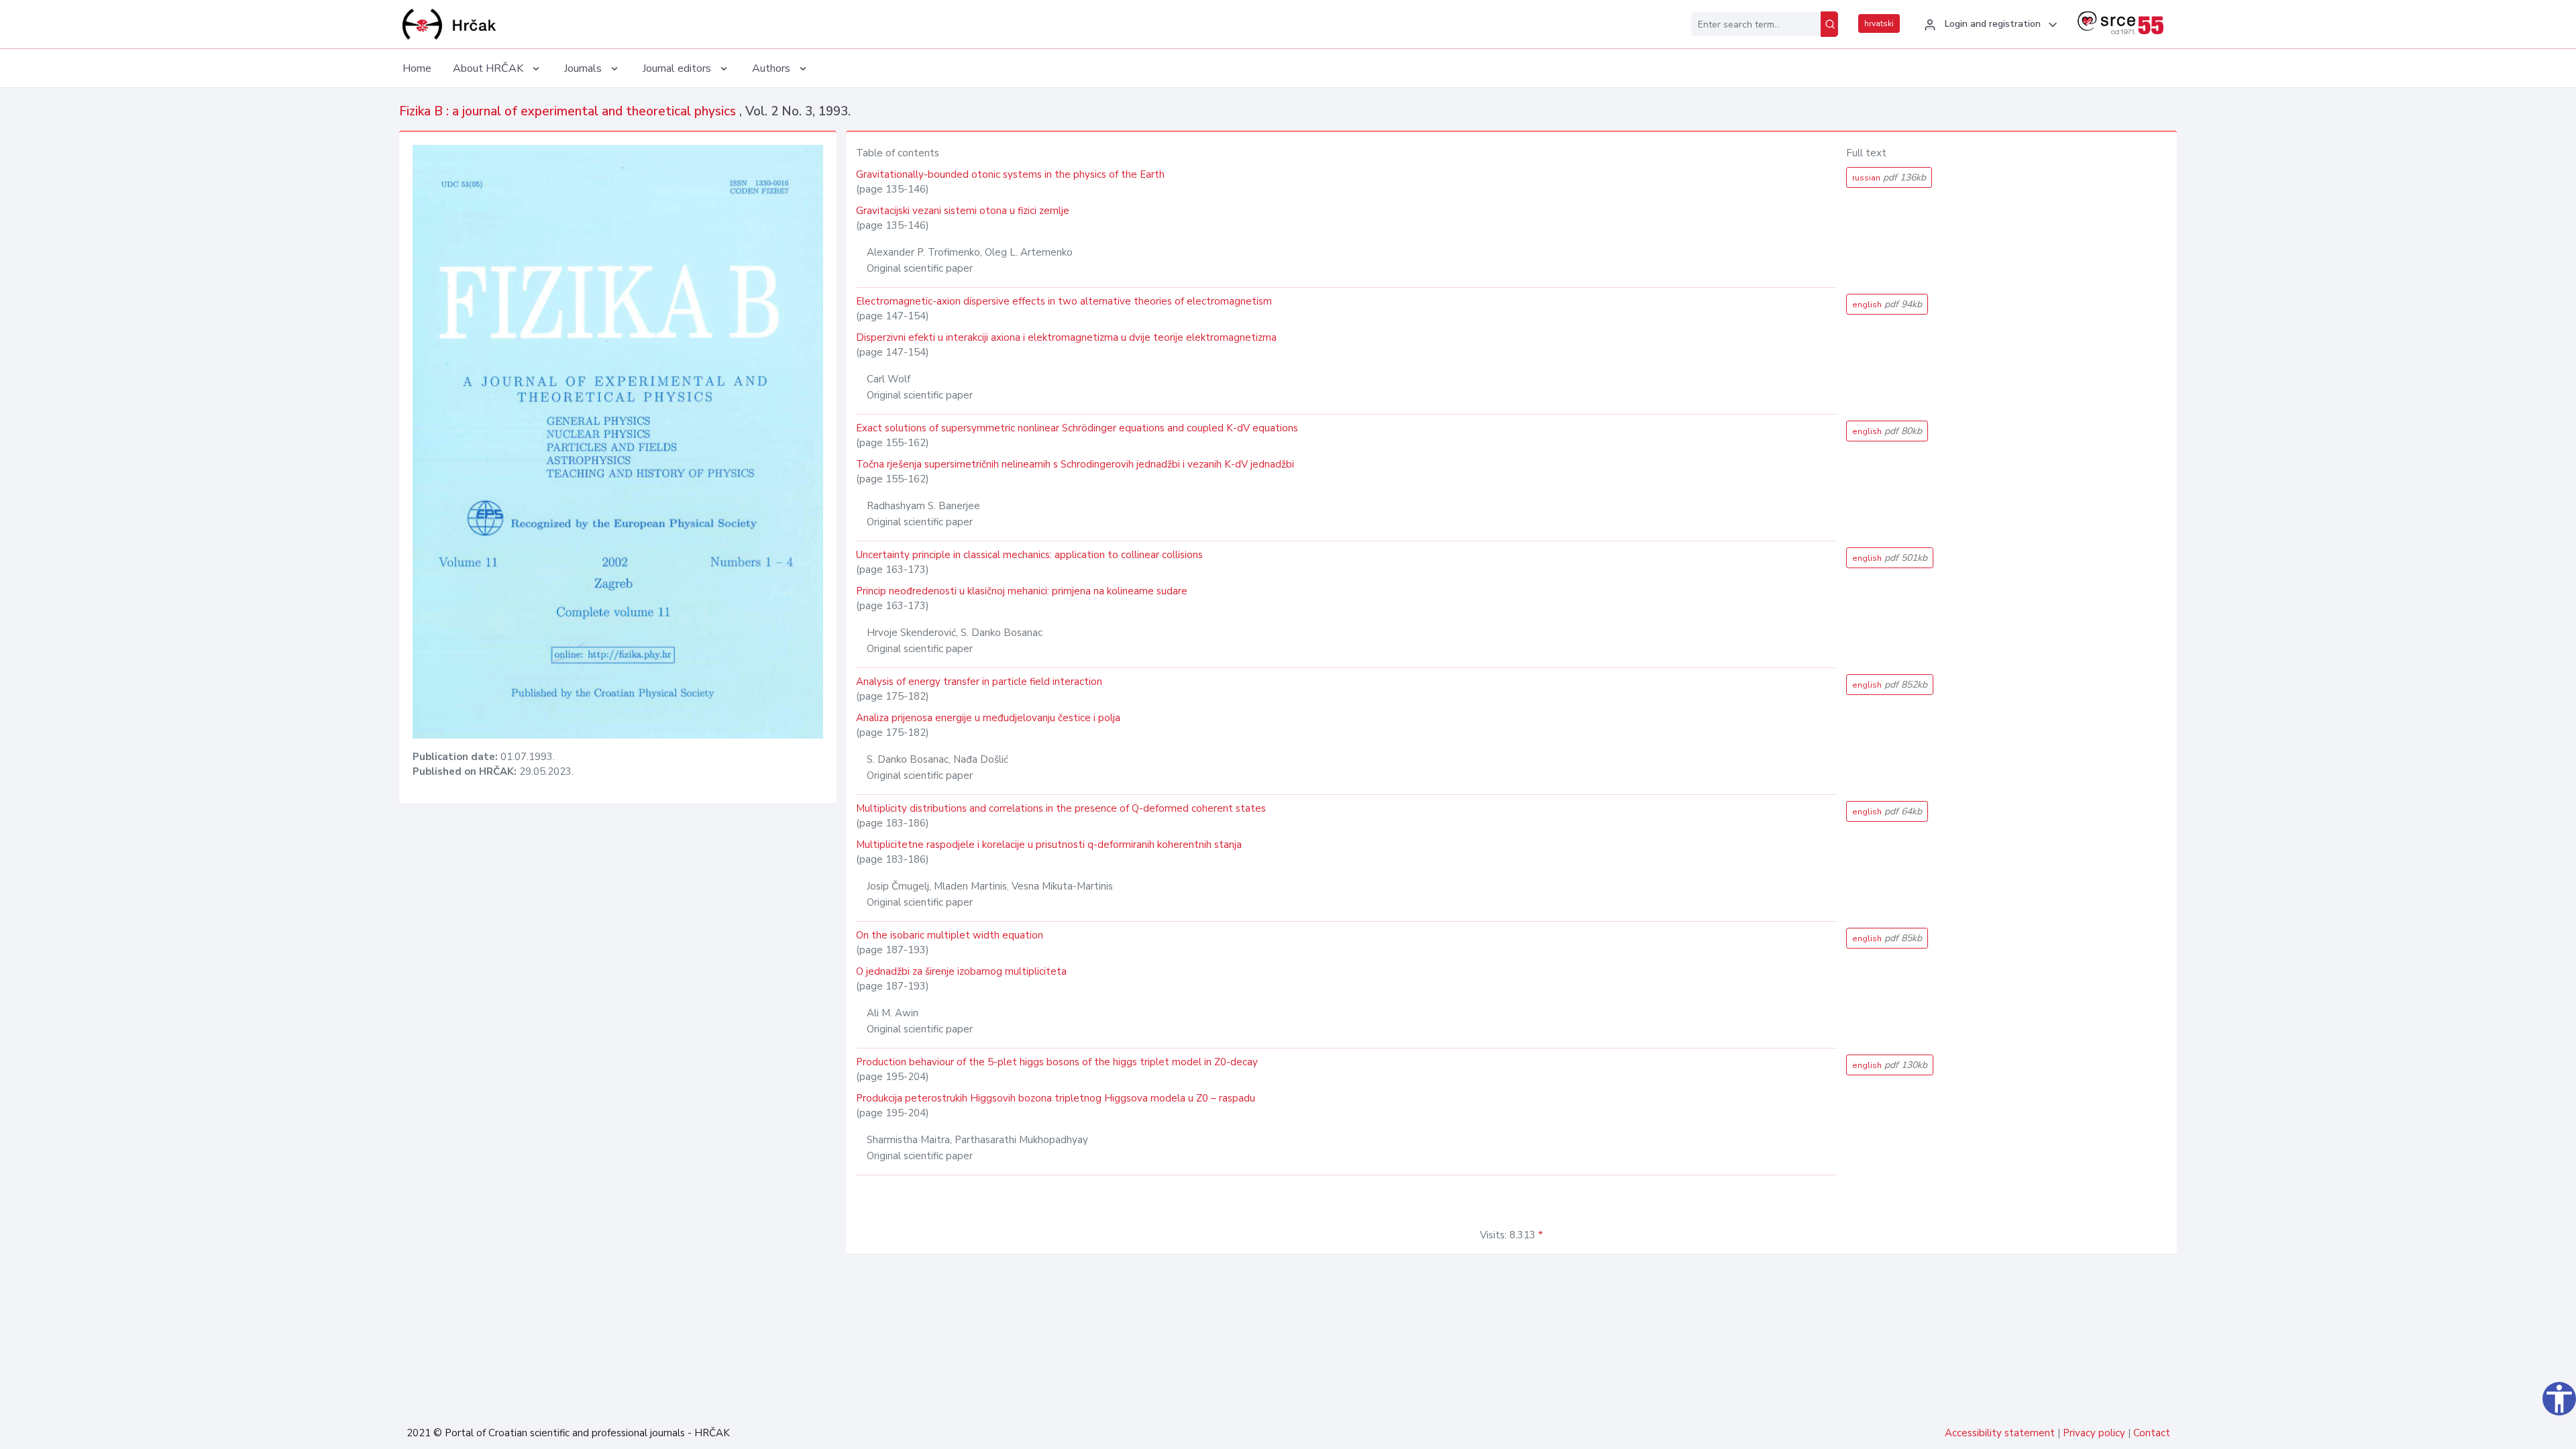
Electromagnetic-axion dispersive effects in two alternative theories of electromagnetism (1064, 301)
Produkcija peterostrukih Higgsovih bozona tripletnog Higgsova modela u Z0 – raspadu (1056, 1098)
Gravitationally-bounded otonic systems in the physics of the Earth (1010, 174)
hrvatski (1879, 23)
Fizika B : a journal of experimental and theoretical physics (569, 111)
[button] (1989, 25)
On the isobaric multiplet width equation (950, 935)
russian (1889, 177)
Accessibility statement (2000, 1433)
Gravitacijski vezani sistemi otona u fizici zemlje (963, 211)
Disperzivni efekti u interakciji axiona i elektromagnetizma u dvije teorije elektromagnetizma (1066, 337)
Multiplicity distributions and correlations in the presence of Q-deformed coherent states (1061, 808)
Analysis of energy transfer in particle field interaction (979, 682)
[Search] (1829, 24)
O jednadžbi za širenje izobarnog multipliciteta (961, 971)
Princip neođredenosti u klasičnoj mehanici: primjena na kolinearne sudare (1022, 591)
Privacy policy (2094, 1433)
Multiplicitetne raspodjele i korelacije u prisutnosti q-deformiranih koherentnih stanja (1049, 845)
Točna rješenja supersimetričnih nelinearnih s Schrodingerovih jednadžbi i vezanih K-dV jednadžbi (1075, 464)
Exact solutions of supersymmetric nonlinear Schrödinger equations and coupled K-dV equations (1077, 428)
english (1887, 304)
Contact (2152, 1433)
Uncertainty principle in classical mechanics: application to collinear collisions (1029, 555)
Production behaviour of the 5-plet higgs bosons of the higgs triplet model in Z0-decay (1057, 1062)
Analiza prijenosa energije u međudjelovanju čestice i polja (988, 718)
